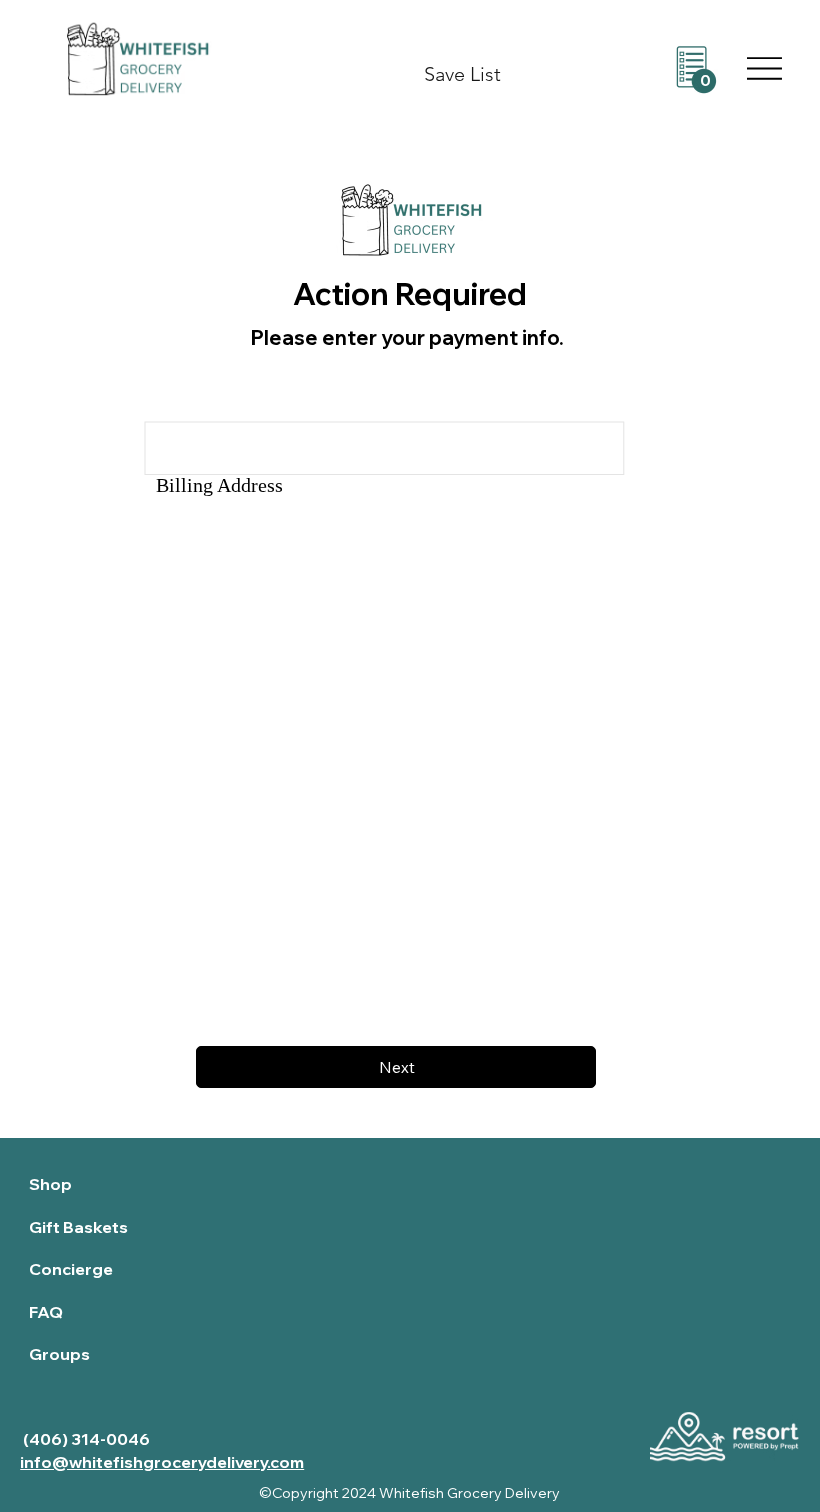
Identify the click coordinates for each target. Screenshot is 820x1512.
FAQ (46, 1312)
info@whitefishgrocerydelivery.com (162, 1462)
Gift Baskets (78, 1227)
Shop (50, 1184)
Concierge (71, 1269)
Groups (59, 1354)
